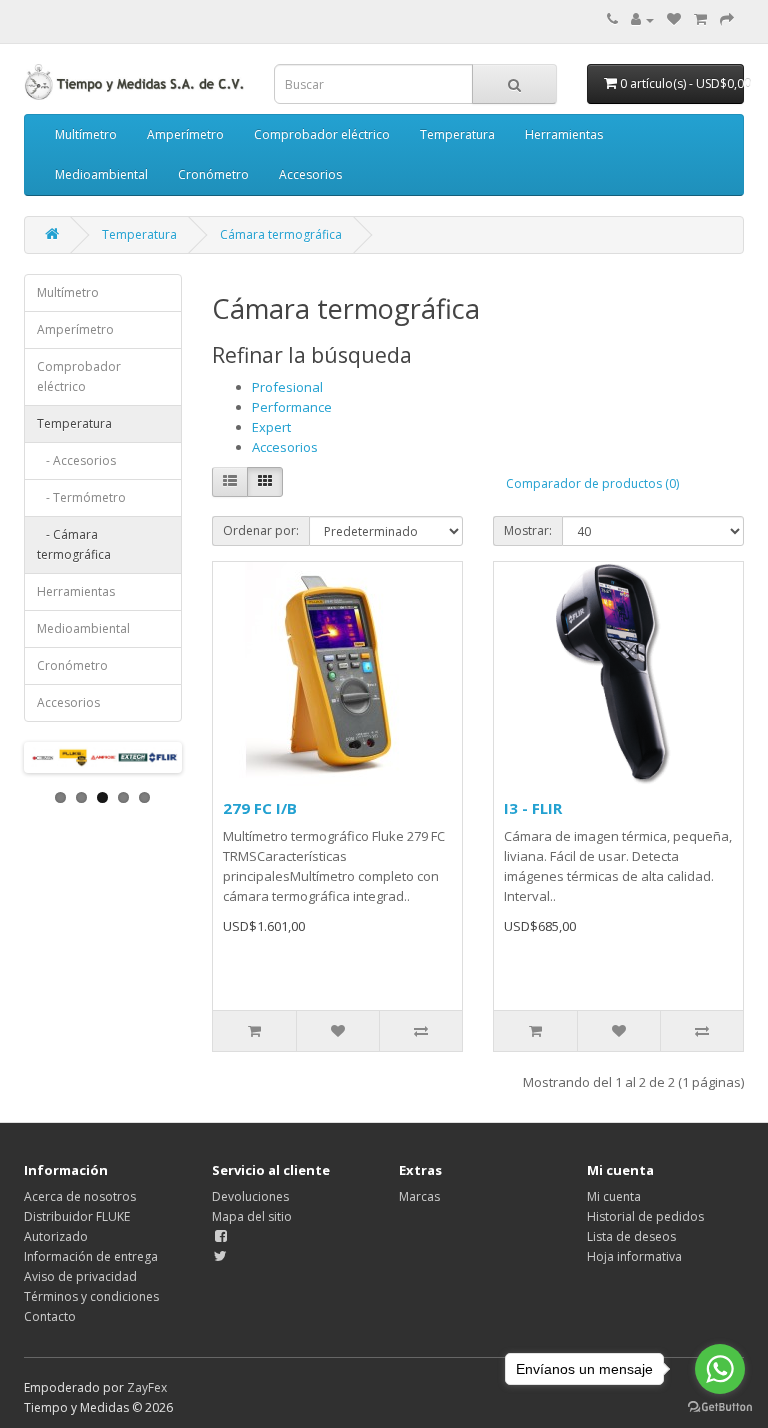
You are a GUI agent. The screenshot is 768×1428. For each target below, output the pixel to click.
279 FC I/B (260, 808)
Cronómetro (213, 174)
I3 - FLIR (533, 808)
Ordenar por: (261, 530)
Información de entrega (91, 1256)
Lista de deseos (631, 1236)
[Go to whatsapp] (720, 1369)
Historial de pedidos (645, 1216)
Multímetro (86, 134)
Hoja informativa (634, 1256)
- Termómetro (81, 497)
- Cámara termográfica (74, 544)
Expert (271, 427)
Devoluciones (250, 1196)
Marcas (419, 1196)
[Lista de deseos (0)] (674, 19)
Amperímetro (185, 134)
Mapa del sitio (252, 1216)
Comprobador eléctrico (322, 134)
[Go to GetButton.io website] (720, 1407)
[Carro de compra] (700, 19)
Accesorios (310, 174)
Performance (292, 407)
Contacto (50, 1316)
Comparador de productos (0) (592, 483)
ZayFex (147, 1387)
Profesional (287, 387)
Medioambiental (101, 174)
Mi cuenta (614, 1196)
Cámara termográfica (281, 234)
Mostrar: (528, 530)
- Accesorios (76, 460)
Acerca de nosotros (80, 1196)
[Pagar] (727, 19)
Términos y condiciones (91, 1296)
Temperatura (457, 134)
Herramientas (564, 134)
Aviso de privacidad (80, 1276)
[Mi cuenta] (642, 19)
